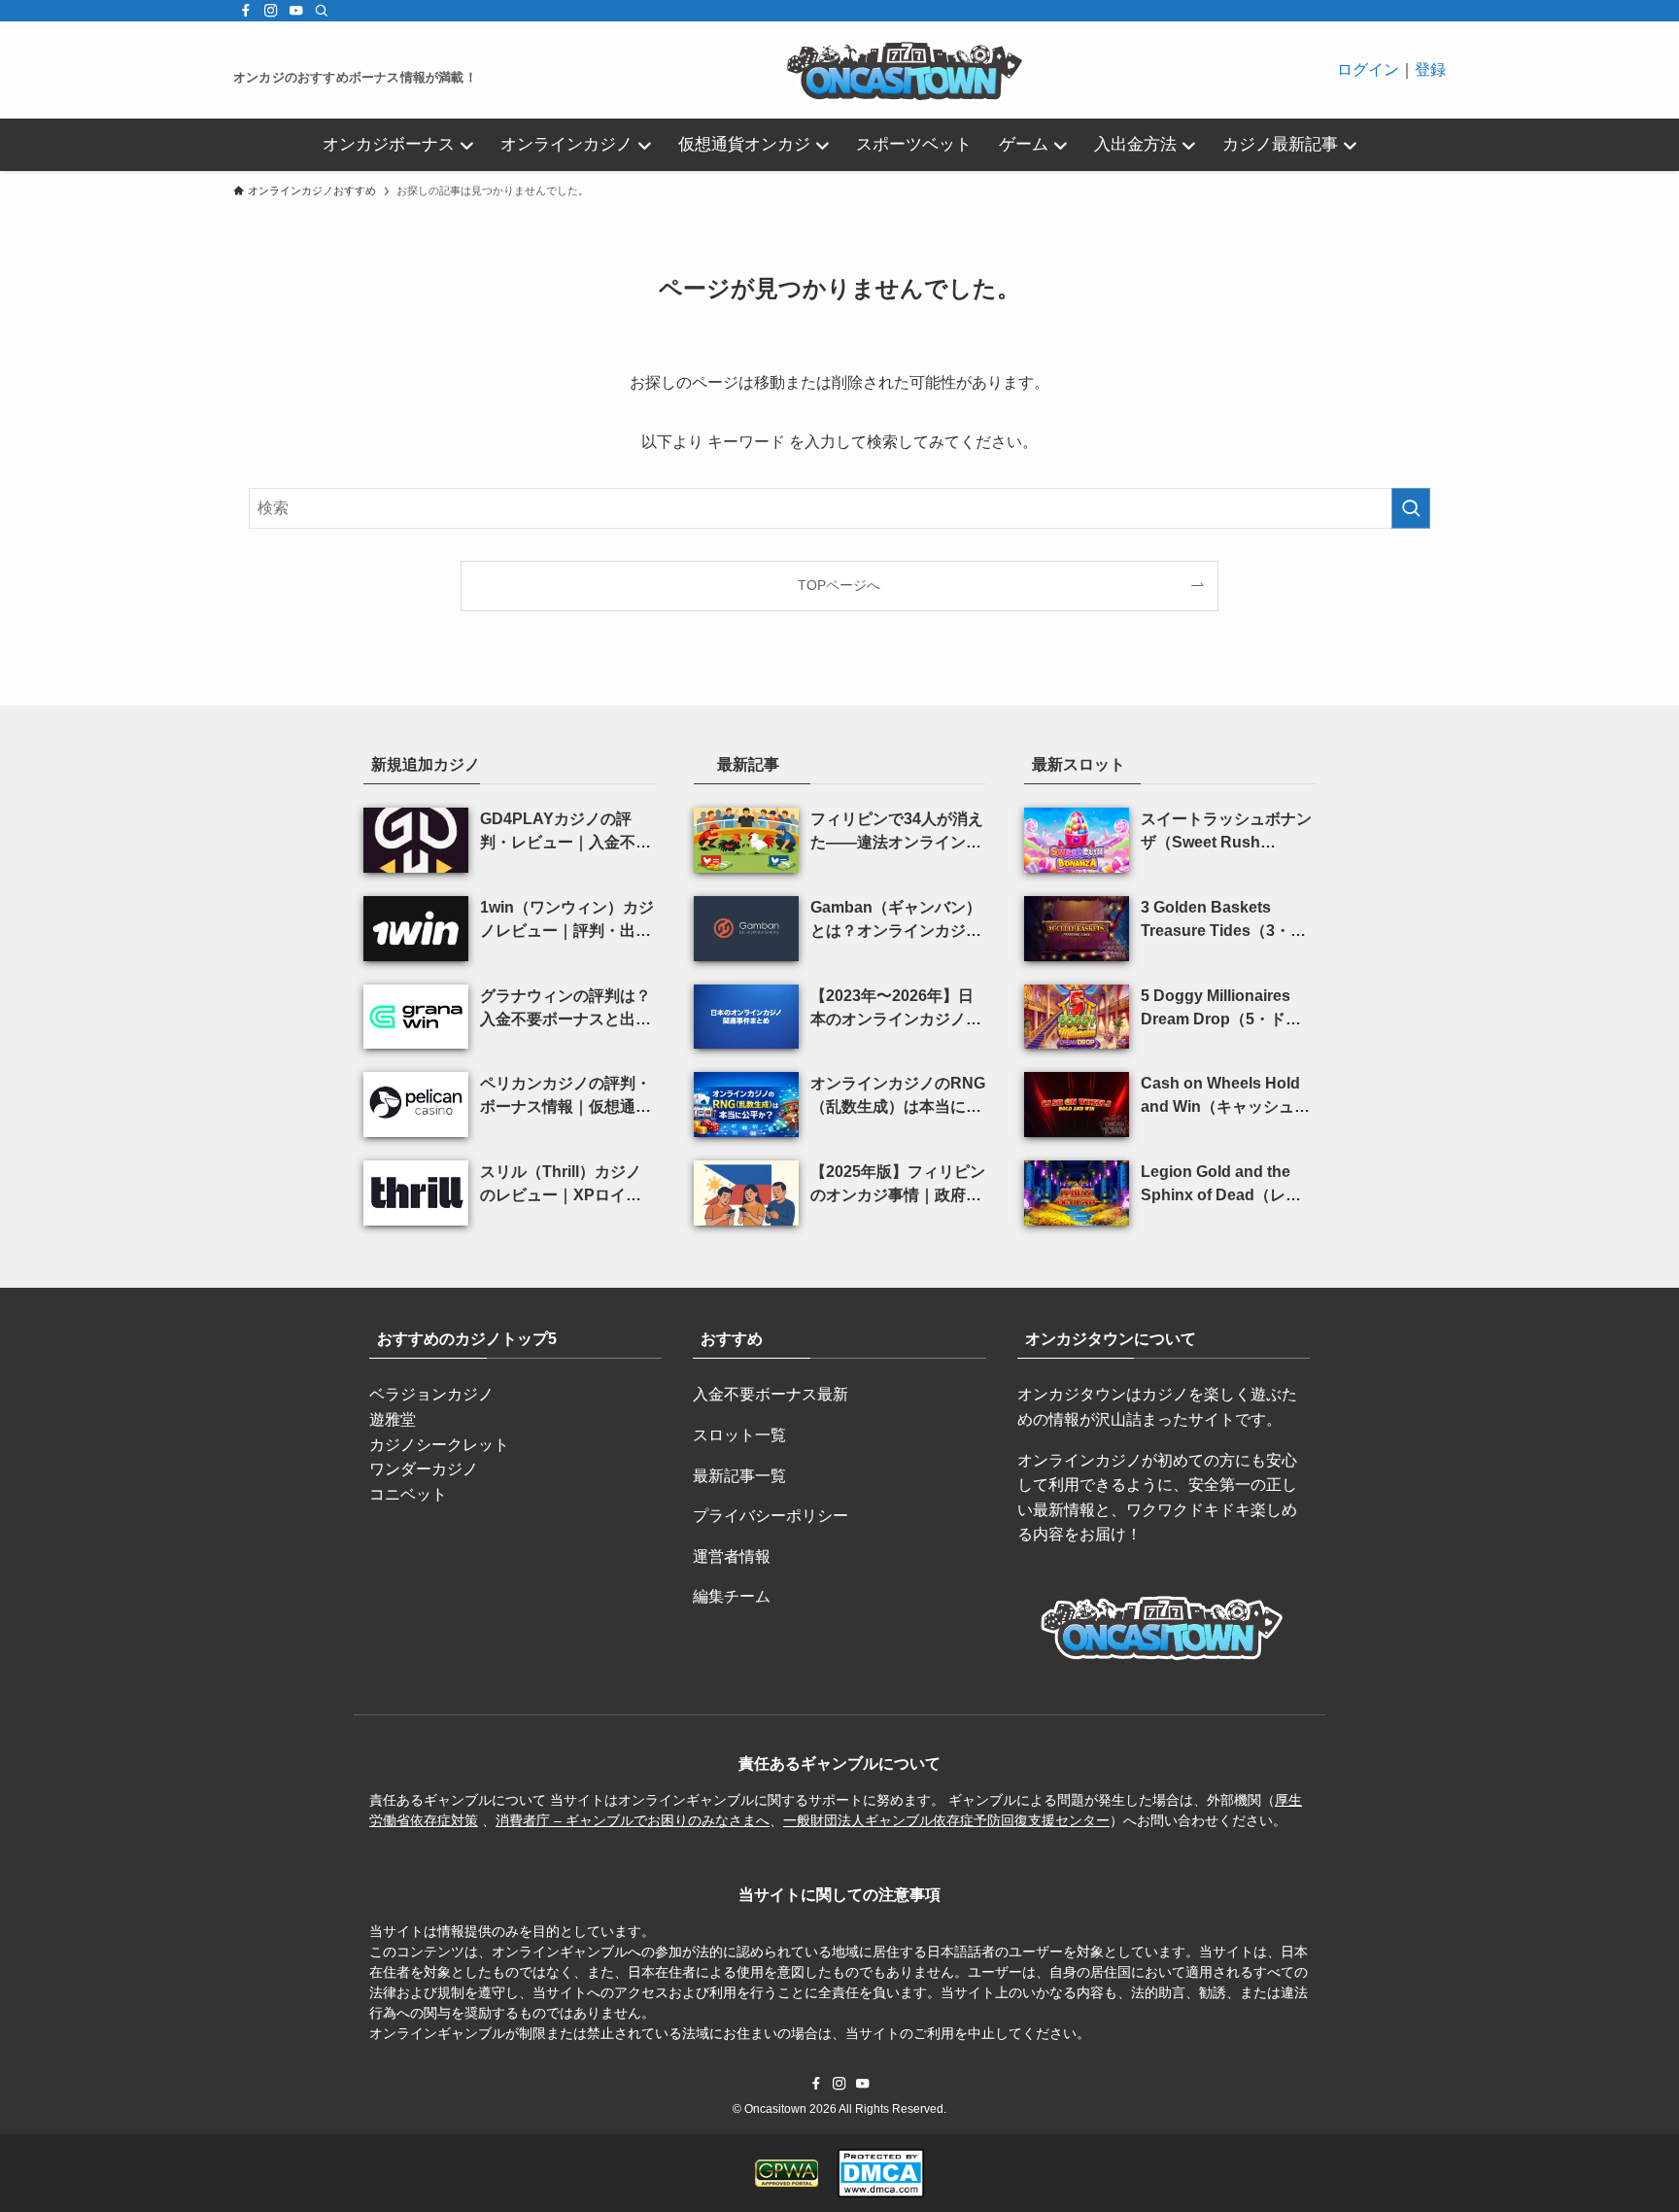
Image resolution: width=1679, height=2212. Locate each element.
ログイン (1368, 69)
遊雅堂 (393, 1419)
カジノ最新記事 (1280, 144)
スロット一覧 (739, 1435)
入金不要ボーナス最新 (771, 1394)
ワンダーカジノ (424, 1469)
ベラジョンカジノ (431, 1394)
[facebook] (246, 11)
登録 (1430, 69)
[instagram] (271, 11)
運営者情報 (732, 1556)
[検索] (322, 11)
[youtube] (296, 11)
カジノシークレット (439, 1445)
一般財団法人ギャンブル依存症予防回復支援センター (946, 1820)
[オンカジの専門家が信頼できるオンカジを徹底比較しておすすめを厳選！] (907, 70)
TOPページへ (839, 585)
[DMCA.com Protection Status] (880, 2173)
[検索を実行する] (1411, 508)
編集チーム (732, 1596)
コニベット (408, 1494)
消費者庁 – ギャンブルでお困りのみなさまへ (633, 1820)
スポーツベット (914, 144)
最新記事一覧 (739, 1476)
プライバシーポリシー (771, 1516)
